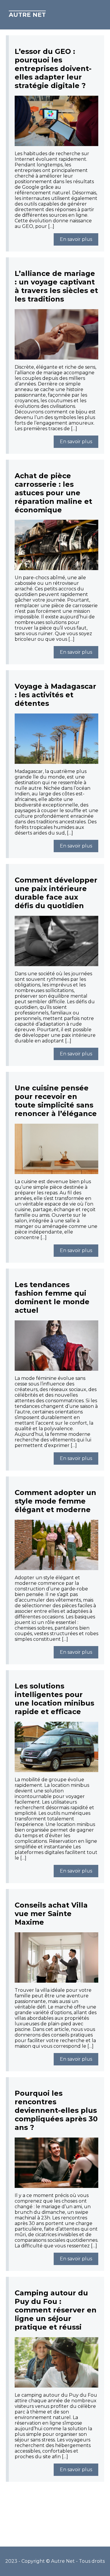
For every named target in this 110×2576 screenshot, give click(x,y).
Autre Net (27, 15)
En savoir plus (76, 239)
